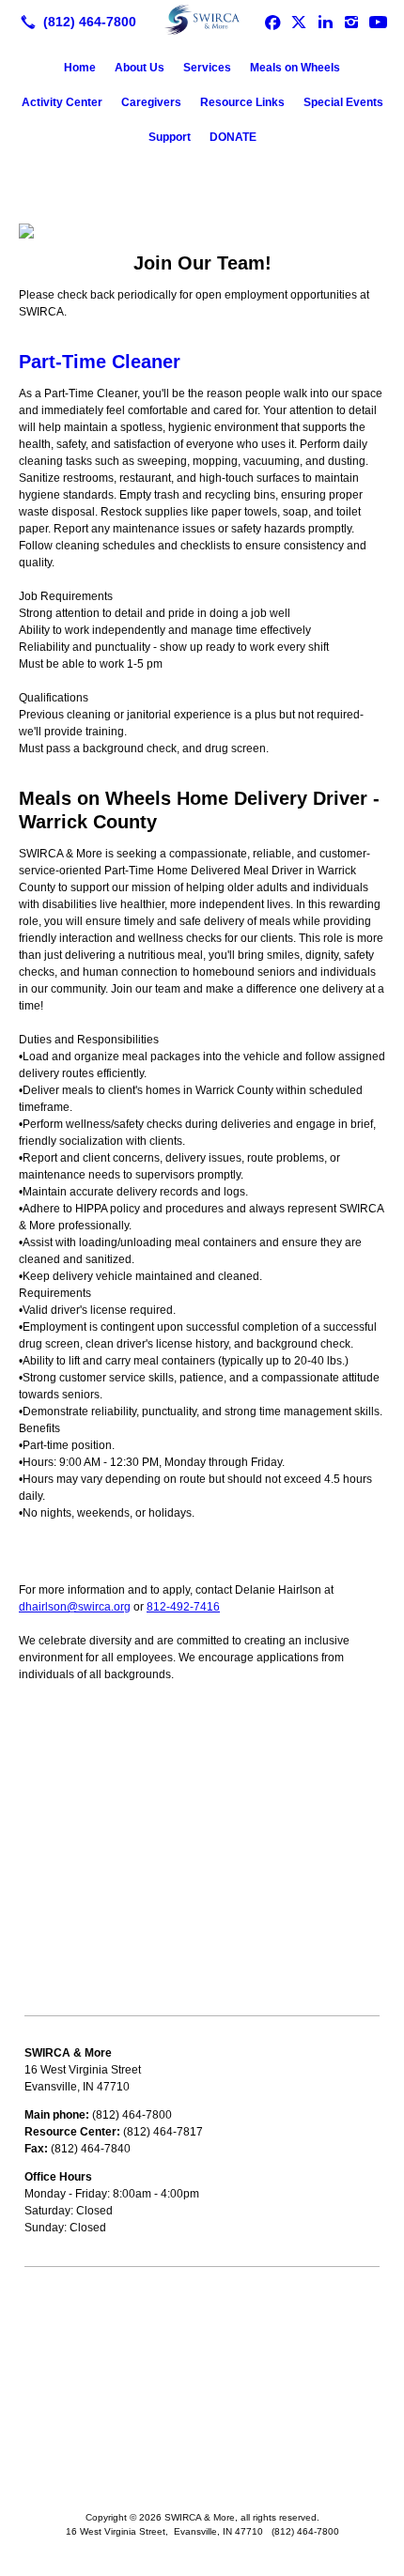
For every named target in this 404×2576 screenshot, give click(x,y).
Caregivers (151, 102)
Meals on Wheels (295, 68)
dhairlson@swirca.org (75, 1607)
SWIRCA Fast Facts (74, 2356)
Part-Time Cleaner (100, 362)
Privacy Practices (68, 2409)
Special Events (343, 102)
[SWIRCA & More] (202, 20)
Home (80, 68)
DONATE (233, 137)
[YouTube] (378, 22)
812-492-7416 (183, 1607)
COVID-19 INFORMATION (91, 2330)
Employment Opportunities (92, 2383)
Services (207, 68)
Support (170, 137)
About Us (140, 68)
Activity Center (62, 102)
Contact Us (53, 2435)
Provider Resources (75, 2304)
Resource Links (242, 102)
